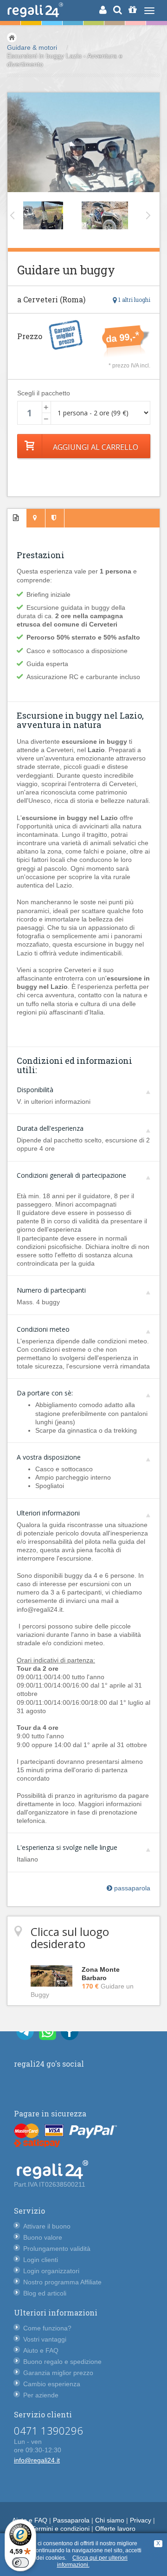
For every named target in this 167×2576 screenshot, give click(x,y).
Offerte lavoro (115, 2529)
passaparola (131, 1888)
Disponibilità (35, 1090)
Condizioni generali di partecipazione (71, 1175)
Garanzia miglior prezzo (58, 2373)
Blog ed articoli (45, 2293)
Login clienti (41, 2260)
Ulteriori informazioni (48, 1513)
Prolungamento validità (57, 2249)
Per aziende (41, 2395)
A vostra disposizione (49, 1457)
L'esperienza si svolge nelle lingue (67, 1847)
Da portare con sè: (45, 1393)
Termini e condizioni (61, 2529)
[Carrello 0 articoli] (132, 10)
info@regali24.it (37, 2460)
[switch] (20, 2563)
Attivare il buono (47, 2226)
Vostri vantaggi (45, 2339)
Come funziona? (47, 2328)
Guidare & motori (32, 47)
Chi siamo (110, 2520)
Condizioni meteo (43, 1329)
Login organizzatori (51, 2271)
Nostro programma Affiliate (62, 2282)
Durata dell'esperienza (50, 1128)
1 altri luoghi (134, 300)
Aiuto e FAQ (41, 2350)
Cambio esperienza (52, 2384)
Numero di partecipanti (51, 1290)
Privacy (141, 2520)
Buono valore (43, 2237)
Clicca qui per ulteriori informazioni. (93, 2562)
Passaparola (71, 2520)
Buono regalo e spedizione (62, 2362)
